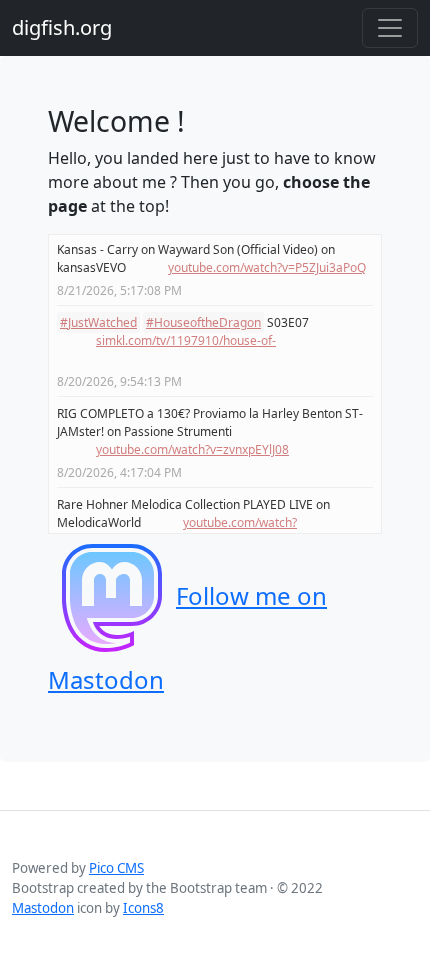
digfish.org (62, 27)
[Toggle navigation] (390, 28)
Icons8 (143, 908)
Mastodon (43, 908)
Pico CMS (116, 868)
